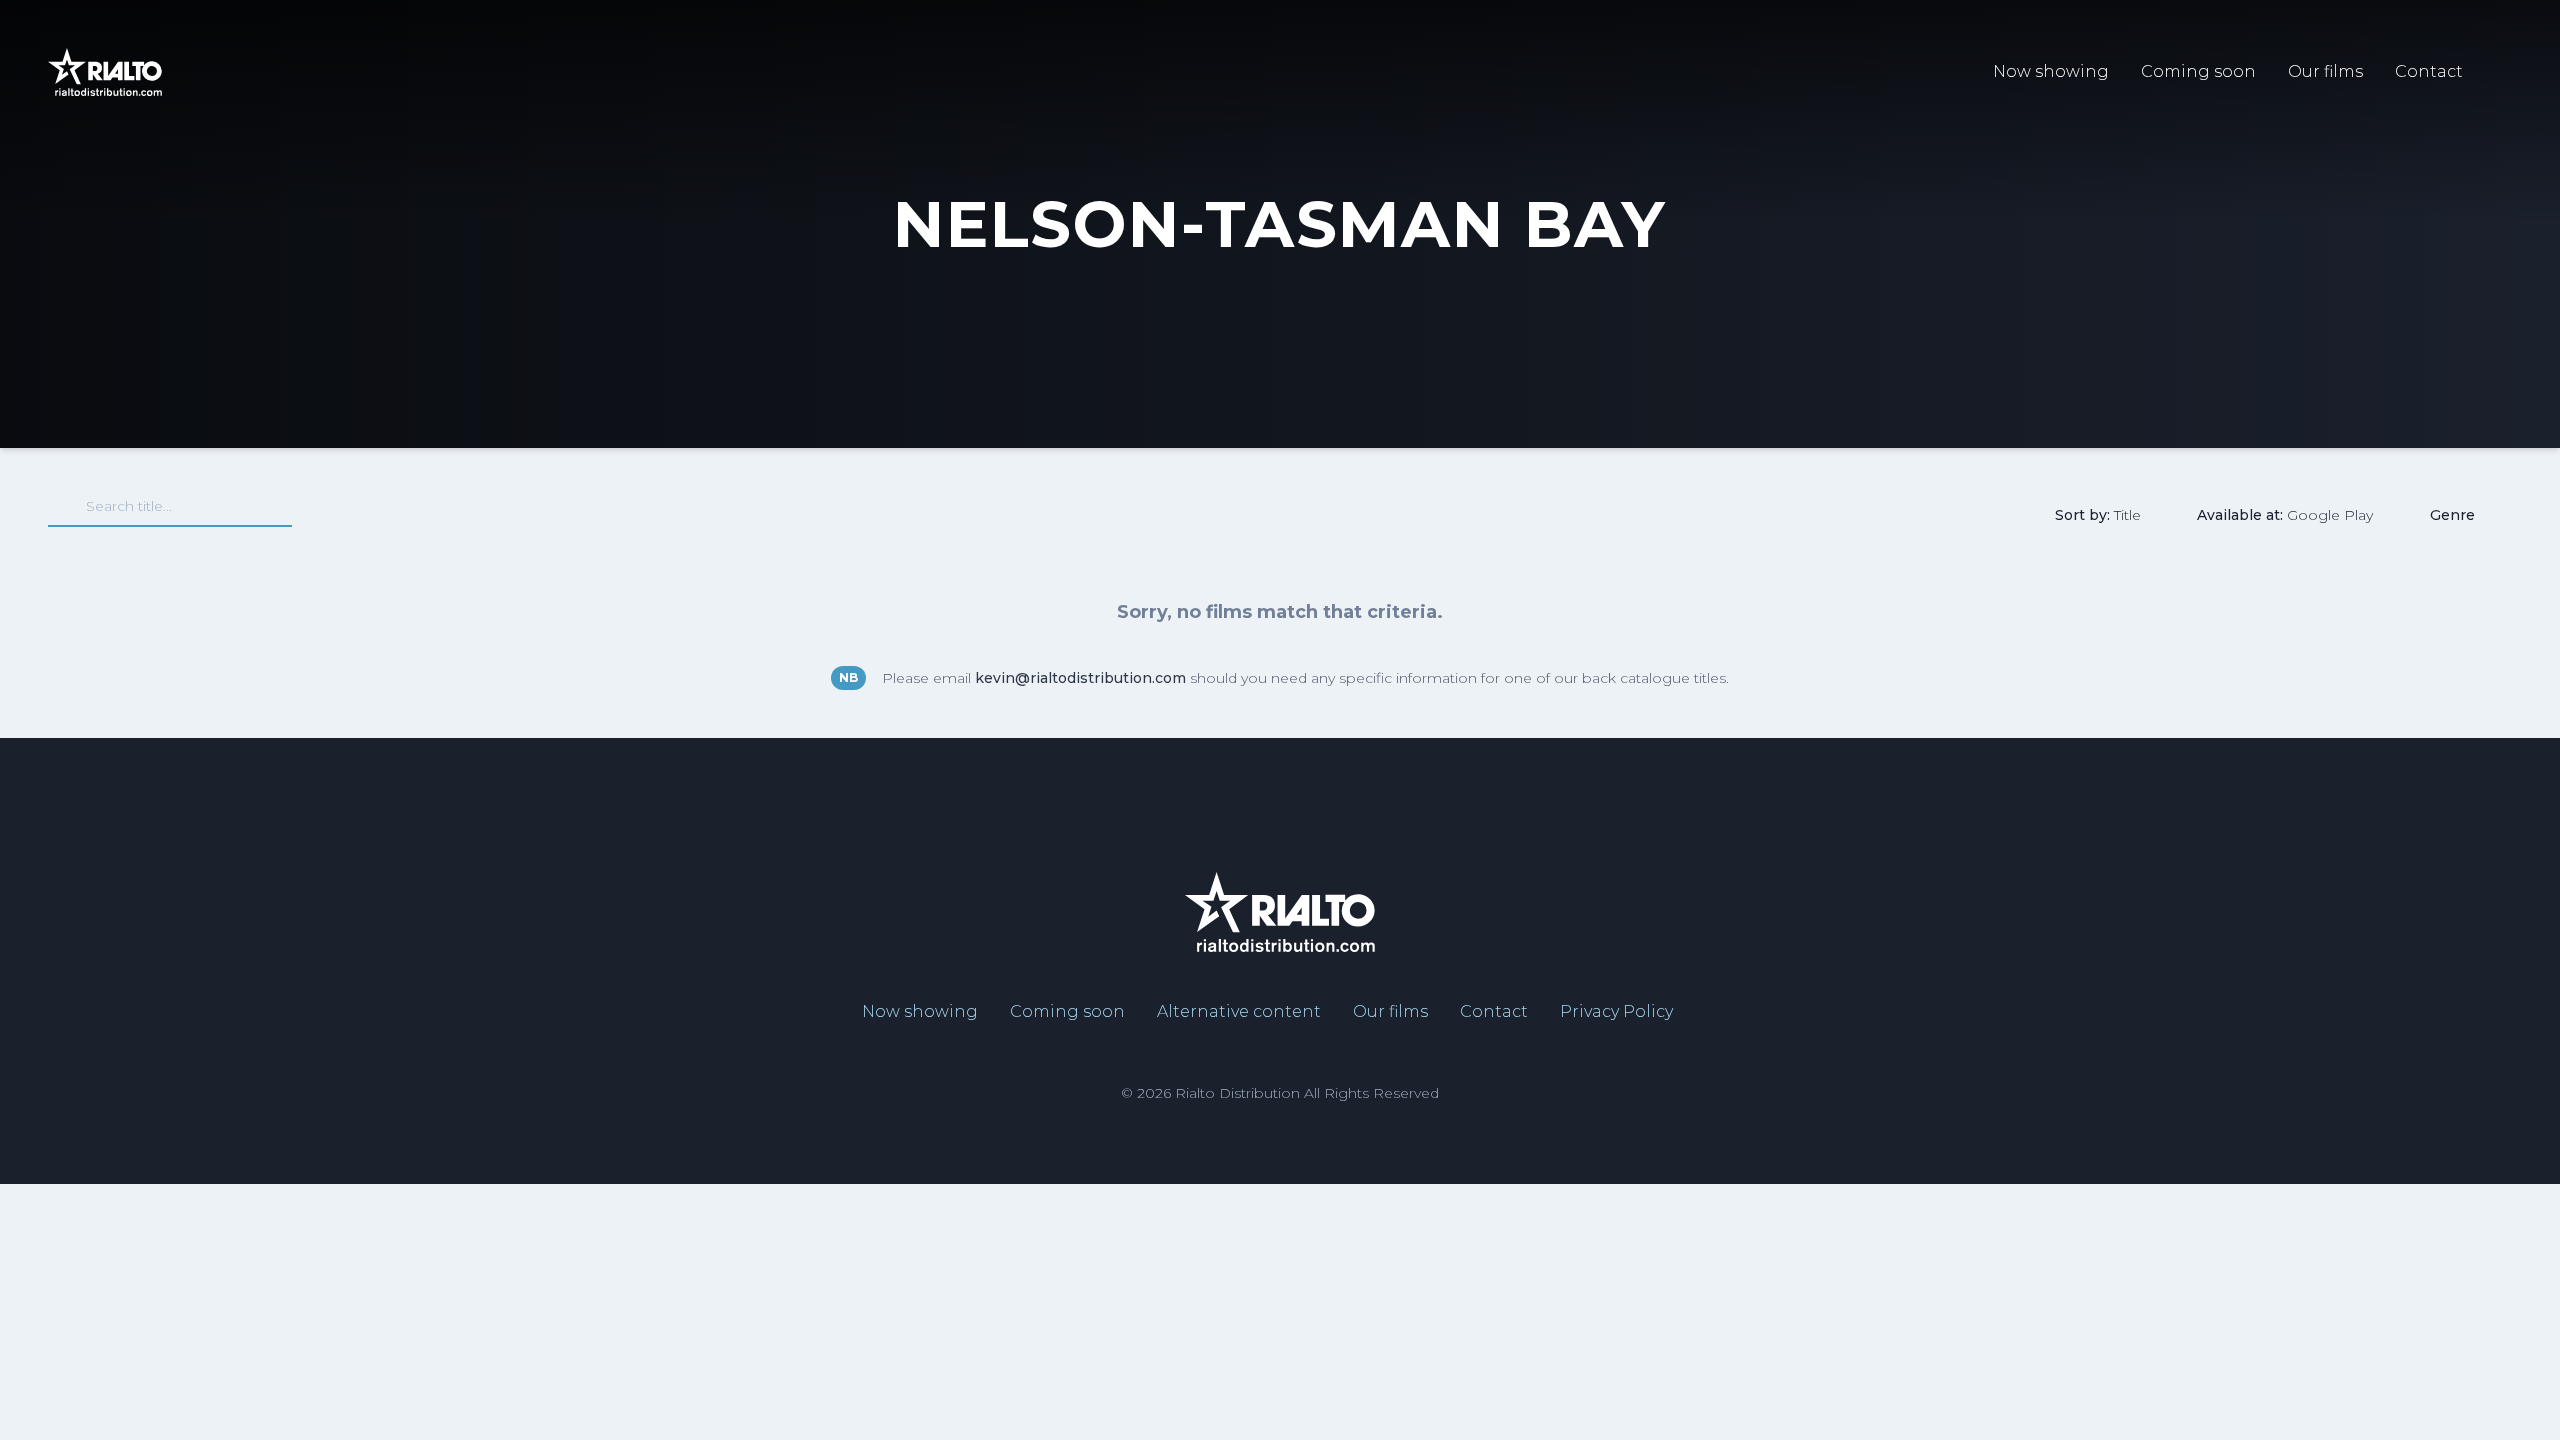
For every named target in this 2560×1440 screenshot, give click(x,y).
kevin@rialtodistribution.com (1080, 678)
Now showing (2051, 71)
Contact (2429, 71)
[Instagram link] (2479, 805)
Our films (2325, 71)
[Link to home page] (105, 72)
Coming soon (2198, 71)
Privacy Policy (1616, 1011)
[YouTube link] (2412, 805)
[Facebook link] (2354, 805)
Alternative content (1239, 1011)
